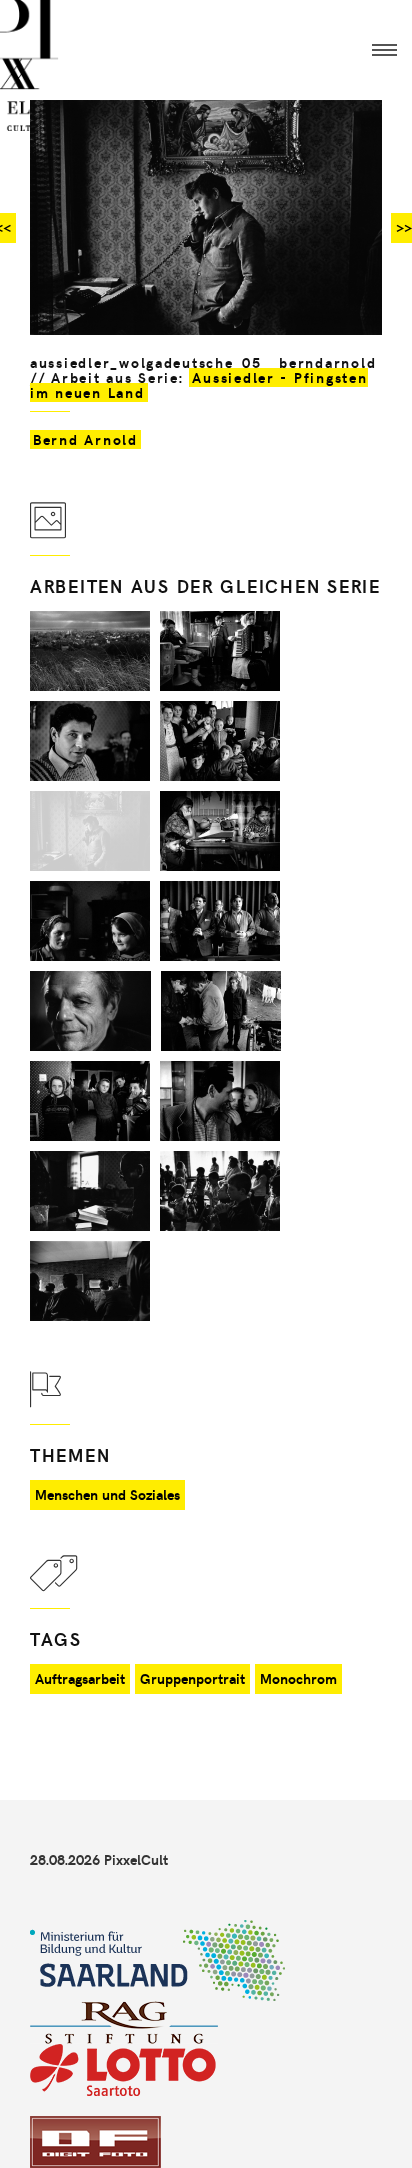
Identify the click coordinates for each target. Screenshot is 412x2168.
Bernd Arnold (85, 439)
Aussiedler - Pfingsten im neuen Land (199, 385)
